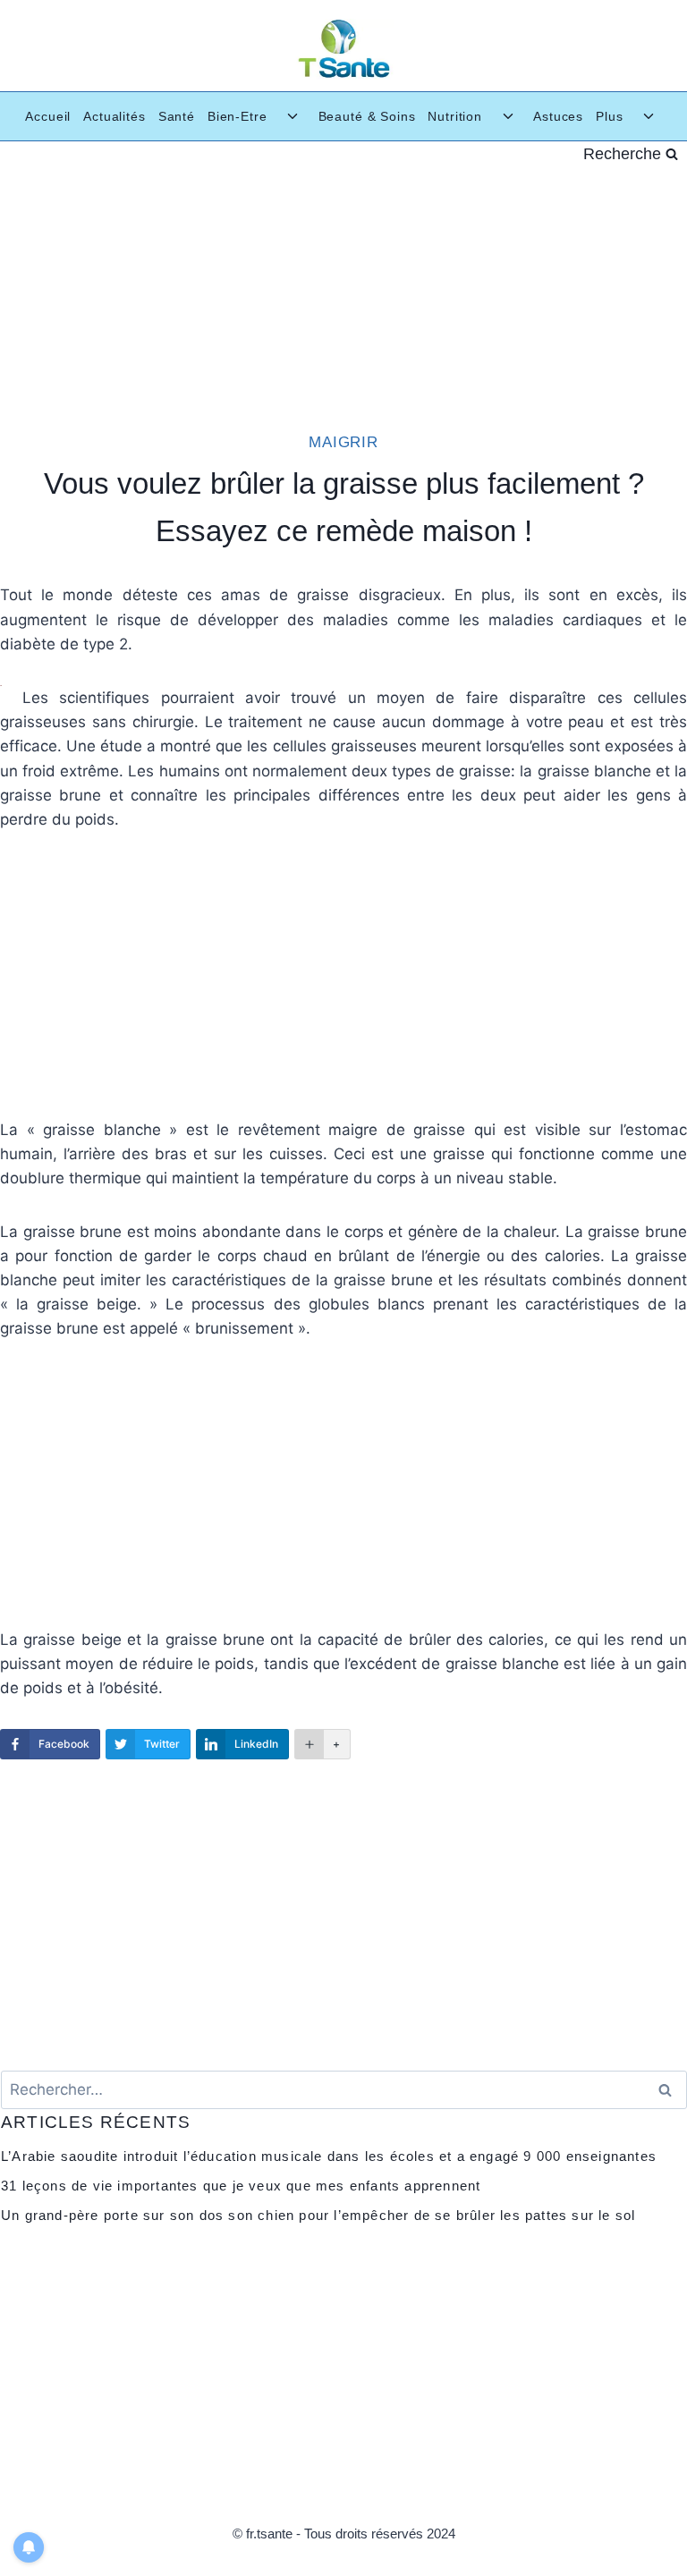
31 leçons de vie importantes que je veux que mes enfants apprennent (241, 2186)
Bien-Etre (237, 116)
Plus (609, 116)
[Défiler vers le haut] (659, 2534)
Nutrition (455, 116)
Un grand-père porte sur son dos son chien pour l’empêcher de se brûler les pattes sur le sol (318, 2215)
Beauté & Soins (367, 116)
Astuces (558, 116)
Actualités (114, 116)
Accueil (48, 116)
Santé (177, 116)
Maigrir (343, 442)
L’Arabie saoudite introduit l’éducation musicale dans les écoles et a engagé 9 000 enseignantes (329, 2156)
